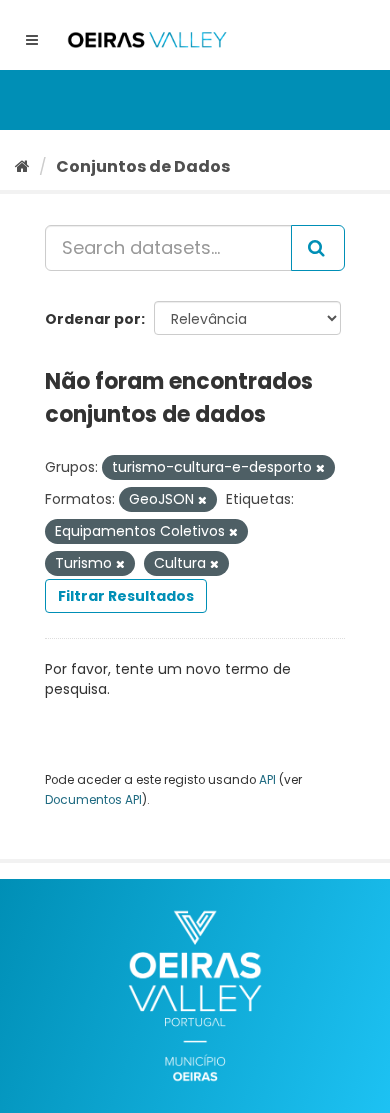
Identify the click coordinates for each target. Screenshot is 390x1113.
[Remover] (320, 468)
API (267, 780)
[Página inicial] (22, 166)
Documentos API (93, 800)
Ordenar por (93, 319)
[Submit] (318, 248)
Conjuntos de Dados (143, 166)
